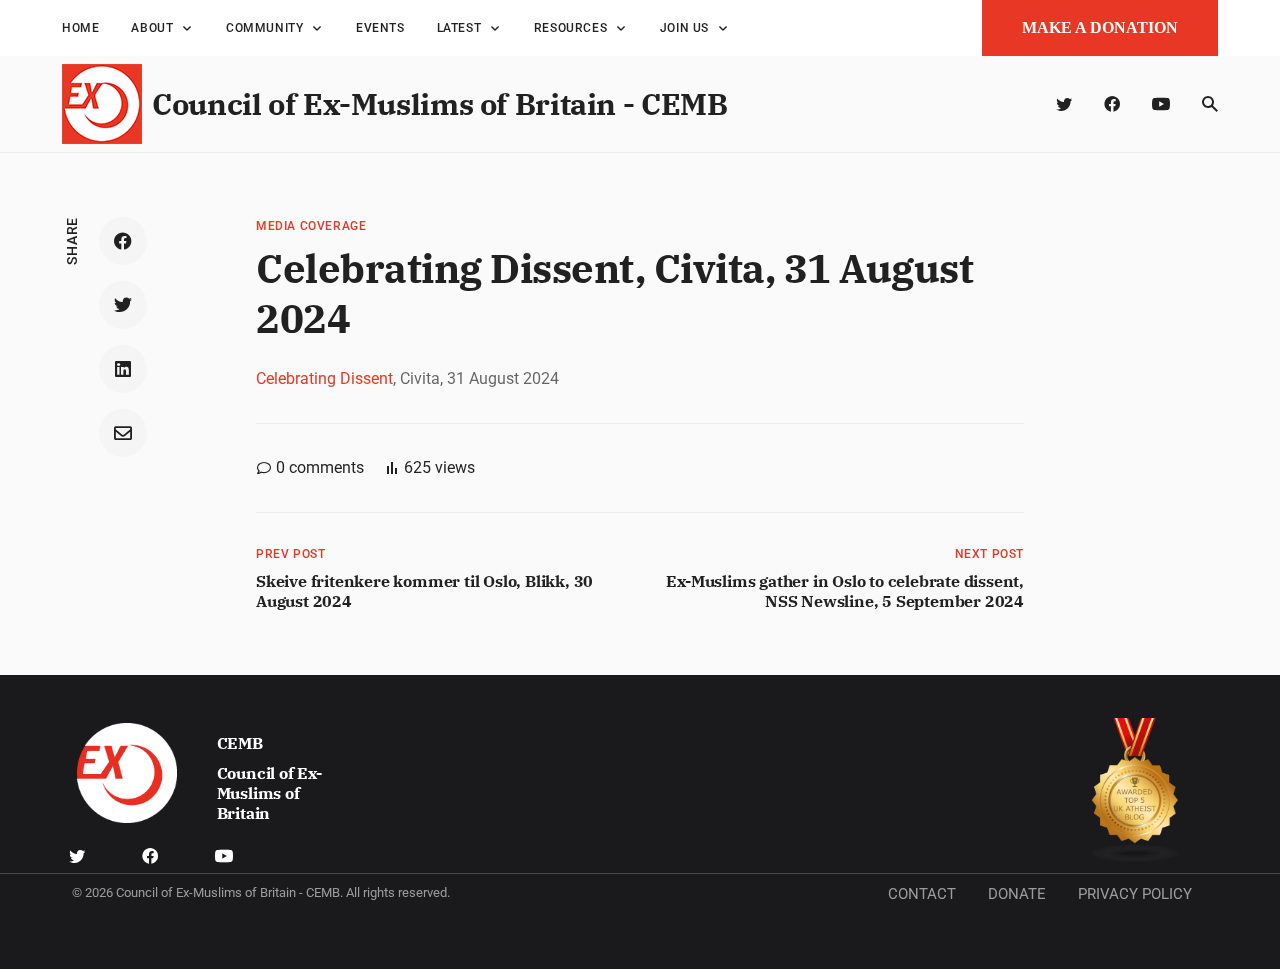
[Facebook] (1112, 104)
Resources (570, 28)
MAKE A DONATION (1100, 27)
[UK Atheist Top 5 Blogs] (1135, 790)
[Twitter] (1064, 104)
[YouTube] (1161, 104)
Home (80, 28)
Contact (922, 894)
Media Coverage (311, 226)
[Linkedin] (123, 369)
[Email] (123, 433)
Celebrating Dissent (324, 378)
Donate (1017, 894)
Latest (459, 28)
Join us (684, 28)
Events (380, 28)
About (152, 28)
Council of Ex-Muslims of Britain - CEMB (439, 103)
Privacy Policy (1135, 894)
